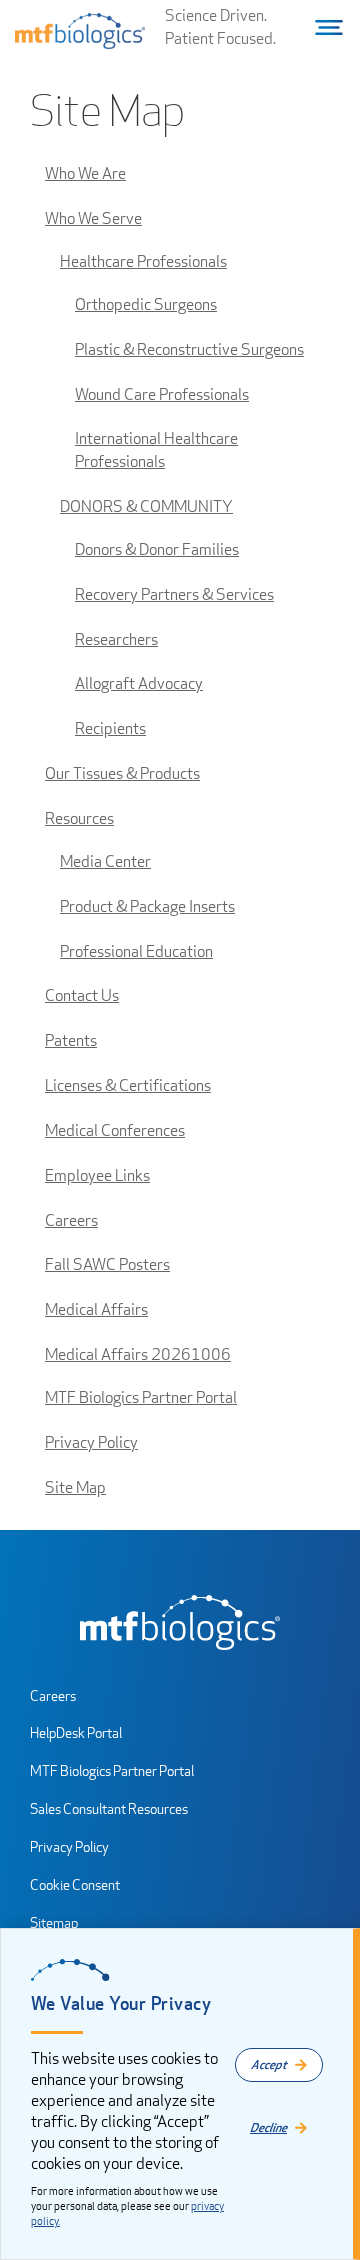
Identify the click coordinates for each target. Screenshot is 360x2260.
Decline (268, 2127)
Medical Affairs (96, 1309)
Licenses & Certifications (128, 1085)
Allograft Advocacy (139, 683)
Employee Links (97, 1175)
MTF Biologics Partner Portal (141, 1397)
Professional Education (136, 951)
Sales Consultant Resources (109, 1808)
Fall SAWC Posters (107, 1264)
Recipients (110, 728)
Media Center (105, 861)
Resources (79, 818)
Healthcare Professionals (143, 261)
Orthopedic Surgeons (146, 304)
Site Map (75, 1487)
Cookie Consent (75, 1884)
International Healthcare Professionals (156, 450)
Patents (71, 1040)
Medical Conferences (115, 1130)
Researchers (116, 639)
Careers (71, 1220)
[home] (180, 1622)
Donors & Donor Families (157, 549)
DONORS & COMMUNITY (146, 506)
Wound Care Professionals (162, 394)
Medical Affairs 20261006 (138, 1354)
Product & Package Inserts (147, 906)
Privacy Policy (91, 1442)
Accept (269, 2064)
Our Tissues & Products (122, 773)
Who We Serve (93, 218)
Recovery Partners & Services (174, 594)
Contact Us (82, 995)
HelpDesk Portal (76, 1732)
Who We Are (85, 173)
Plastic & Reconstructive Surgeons (189, 349)
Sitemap (54, 1922)
